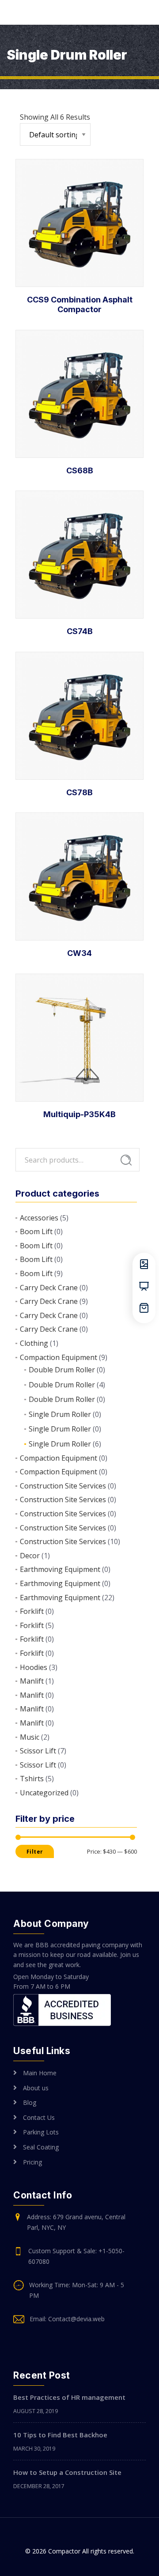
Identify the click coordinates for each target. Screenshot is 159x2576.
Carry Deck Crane (49, 1288)
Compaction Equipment (59, 1357)
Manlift (32, 1681)
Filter (35, 1852)
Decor (30, 1556)
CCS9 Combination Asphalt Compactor (80, 304)
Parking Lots (41, 2132)
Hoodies (34, 1667)
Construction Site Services (63, 1486)
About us (36, 2088)
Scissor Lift (38, 1751)
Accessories (39, 1218)
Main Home (40, 2073)
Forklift (32, 1611)
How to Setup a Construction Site (67, 2472)
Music (30, 1737)
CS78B (79, 792)
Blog (30, 2102)
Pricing (32, 2162)
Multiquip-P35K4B (79, 1114)
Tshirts (32, 1779)
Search (126, 1160)
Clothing (34, 1343)
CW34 (79, 953)
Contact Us (39, 2117)
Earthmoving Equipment (60, 1569)
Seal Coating (41, 2147)
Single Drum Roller (60, 1414)
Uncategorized (44, 1793)
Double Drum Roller (62, 1370)
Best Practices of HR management (69, 2397)
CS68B (80, 470)
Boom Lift (36, 1231)
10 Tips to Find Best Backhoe (60, 2435)
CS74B (80, 631)
